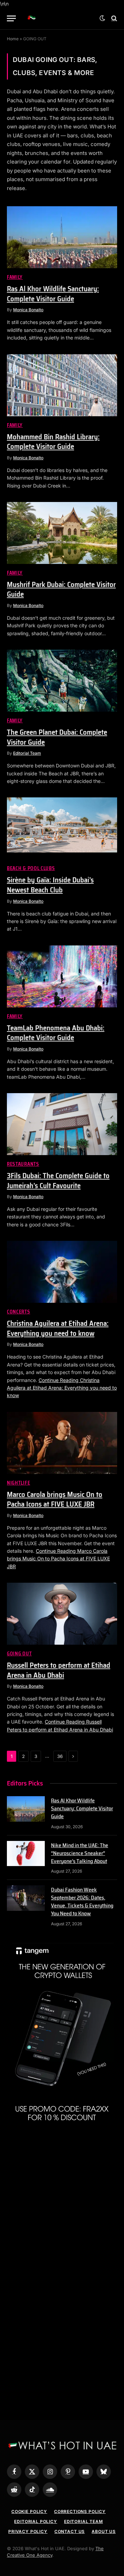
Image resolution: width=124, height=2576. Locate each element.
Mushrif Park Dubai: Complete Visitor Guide (61, 589)
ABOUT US (104, 2531)
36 (60, 1756)
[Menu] (11, 18)
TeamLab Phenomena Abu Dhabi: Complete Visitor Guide (56, 1033)
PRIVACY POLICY (28, 2531)
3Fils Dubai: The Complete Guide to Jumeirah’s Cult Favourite (58, 1181)
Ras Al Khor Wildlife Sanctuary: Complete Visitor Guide (53, 294)
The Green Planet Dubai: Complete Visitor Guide (57, 737)
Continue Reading (62, 1388)
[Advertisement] (62, 2205)
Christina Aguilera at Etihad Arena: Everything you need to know (58, 1328)
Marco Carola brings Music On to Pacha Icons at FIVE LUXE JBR (55, 1499)
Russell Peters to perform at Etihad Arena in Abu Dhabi (59, 1670)
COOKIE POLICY (29, 2511)
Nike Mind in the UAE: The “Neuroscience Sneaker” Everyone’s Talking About (80, 1853)
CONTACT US (70, 2531)
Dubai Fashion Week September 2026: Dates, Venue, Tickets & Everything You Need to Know (82, 1902)
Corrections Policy (80, 2511)
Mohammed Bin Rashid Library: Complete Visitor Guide (53, 442)
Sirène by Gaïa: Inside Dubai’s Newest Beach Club (50, 885)
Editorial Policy (35, 2521)
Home (13, 39)
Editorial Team (84, 2521)
